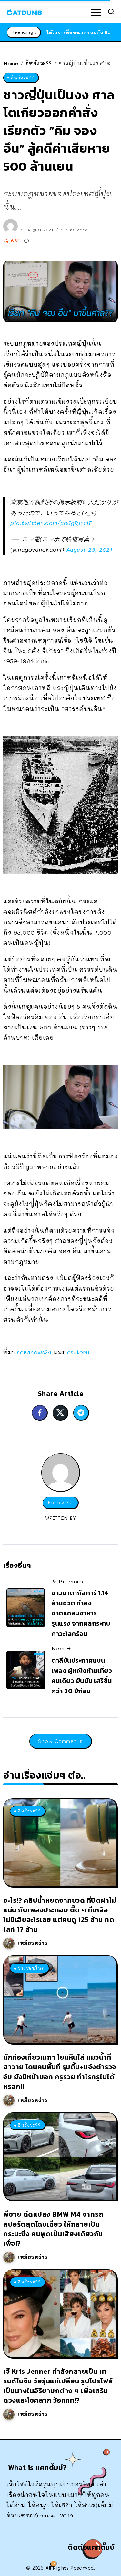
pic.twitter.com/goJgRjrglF (51, 523)
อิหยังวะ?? (39, 63)
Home (11, 63)
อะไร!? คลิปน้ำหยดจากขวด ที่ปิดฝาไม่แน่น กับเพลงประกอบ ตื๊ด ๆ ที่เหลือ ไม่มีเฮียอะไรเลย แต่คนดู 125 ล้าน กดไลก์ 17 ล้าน (60, 1915)
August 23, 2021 (89, 549)
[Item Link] (60, 1842)
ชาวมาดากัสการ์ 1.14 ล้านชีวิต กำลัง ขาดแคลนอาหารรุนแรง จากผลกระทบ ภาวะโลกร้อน (81, 1613)
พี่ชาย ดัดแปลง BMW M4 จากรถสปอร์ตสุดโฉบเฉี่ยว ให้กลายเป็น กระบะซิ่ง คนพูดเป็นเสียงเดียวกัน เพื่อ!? (53, 2229)
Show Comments (60, 1741)
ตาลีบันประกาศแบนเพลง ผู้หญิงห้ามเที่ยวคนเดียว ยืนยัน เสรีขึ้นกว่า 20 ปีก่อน (82, 1676)
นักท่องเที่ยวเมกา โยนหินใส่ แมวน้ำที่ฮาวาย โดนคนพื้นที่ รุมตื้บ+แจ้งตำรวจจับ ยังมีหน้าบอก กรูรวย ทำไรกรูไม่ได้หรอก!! (60, 2072)
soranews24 (34, 1352)
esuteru (78, 1352)
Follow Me (60, 1503)
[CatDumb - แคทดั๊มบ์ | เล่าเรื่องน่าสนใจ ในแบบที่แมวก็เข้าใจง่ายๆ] (24, 12)
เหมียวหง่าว (33, 1943)
